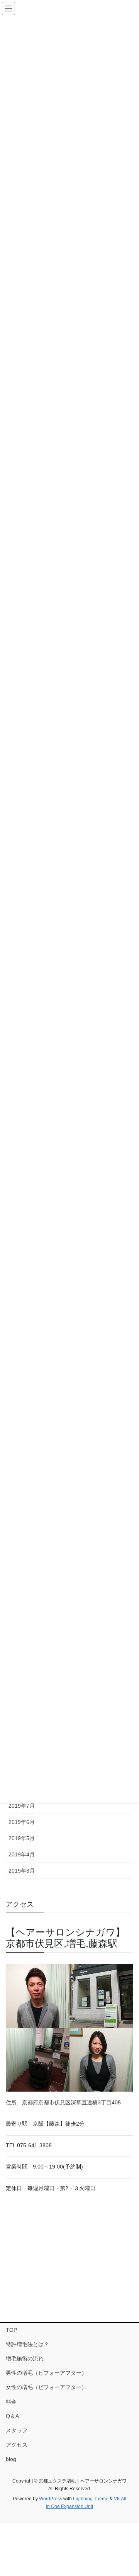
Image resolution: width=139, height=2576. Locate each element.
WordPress (51, 2499)
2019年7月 (22, 1806)
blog (11, 2459)
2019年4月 (22, 1854)
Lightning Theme (91, 2499)
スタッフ (17, 2430)
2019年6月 (22, 1822)
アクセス (17, 2445)
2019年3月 (22, 1871)
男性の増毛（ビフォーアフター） (46, 2373)
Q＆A (12, 2416)
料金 (11, 2402)
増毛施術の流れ (25, 2359)
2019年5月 (22, 1838)
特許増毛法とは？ (27, 2344)
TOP (11, 2330)
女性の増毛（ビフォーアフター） (46, 2387)
